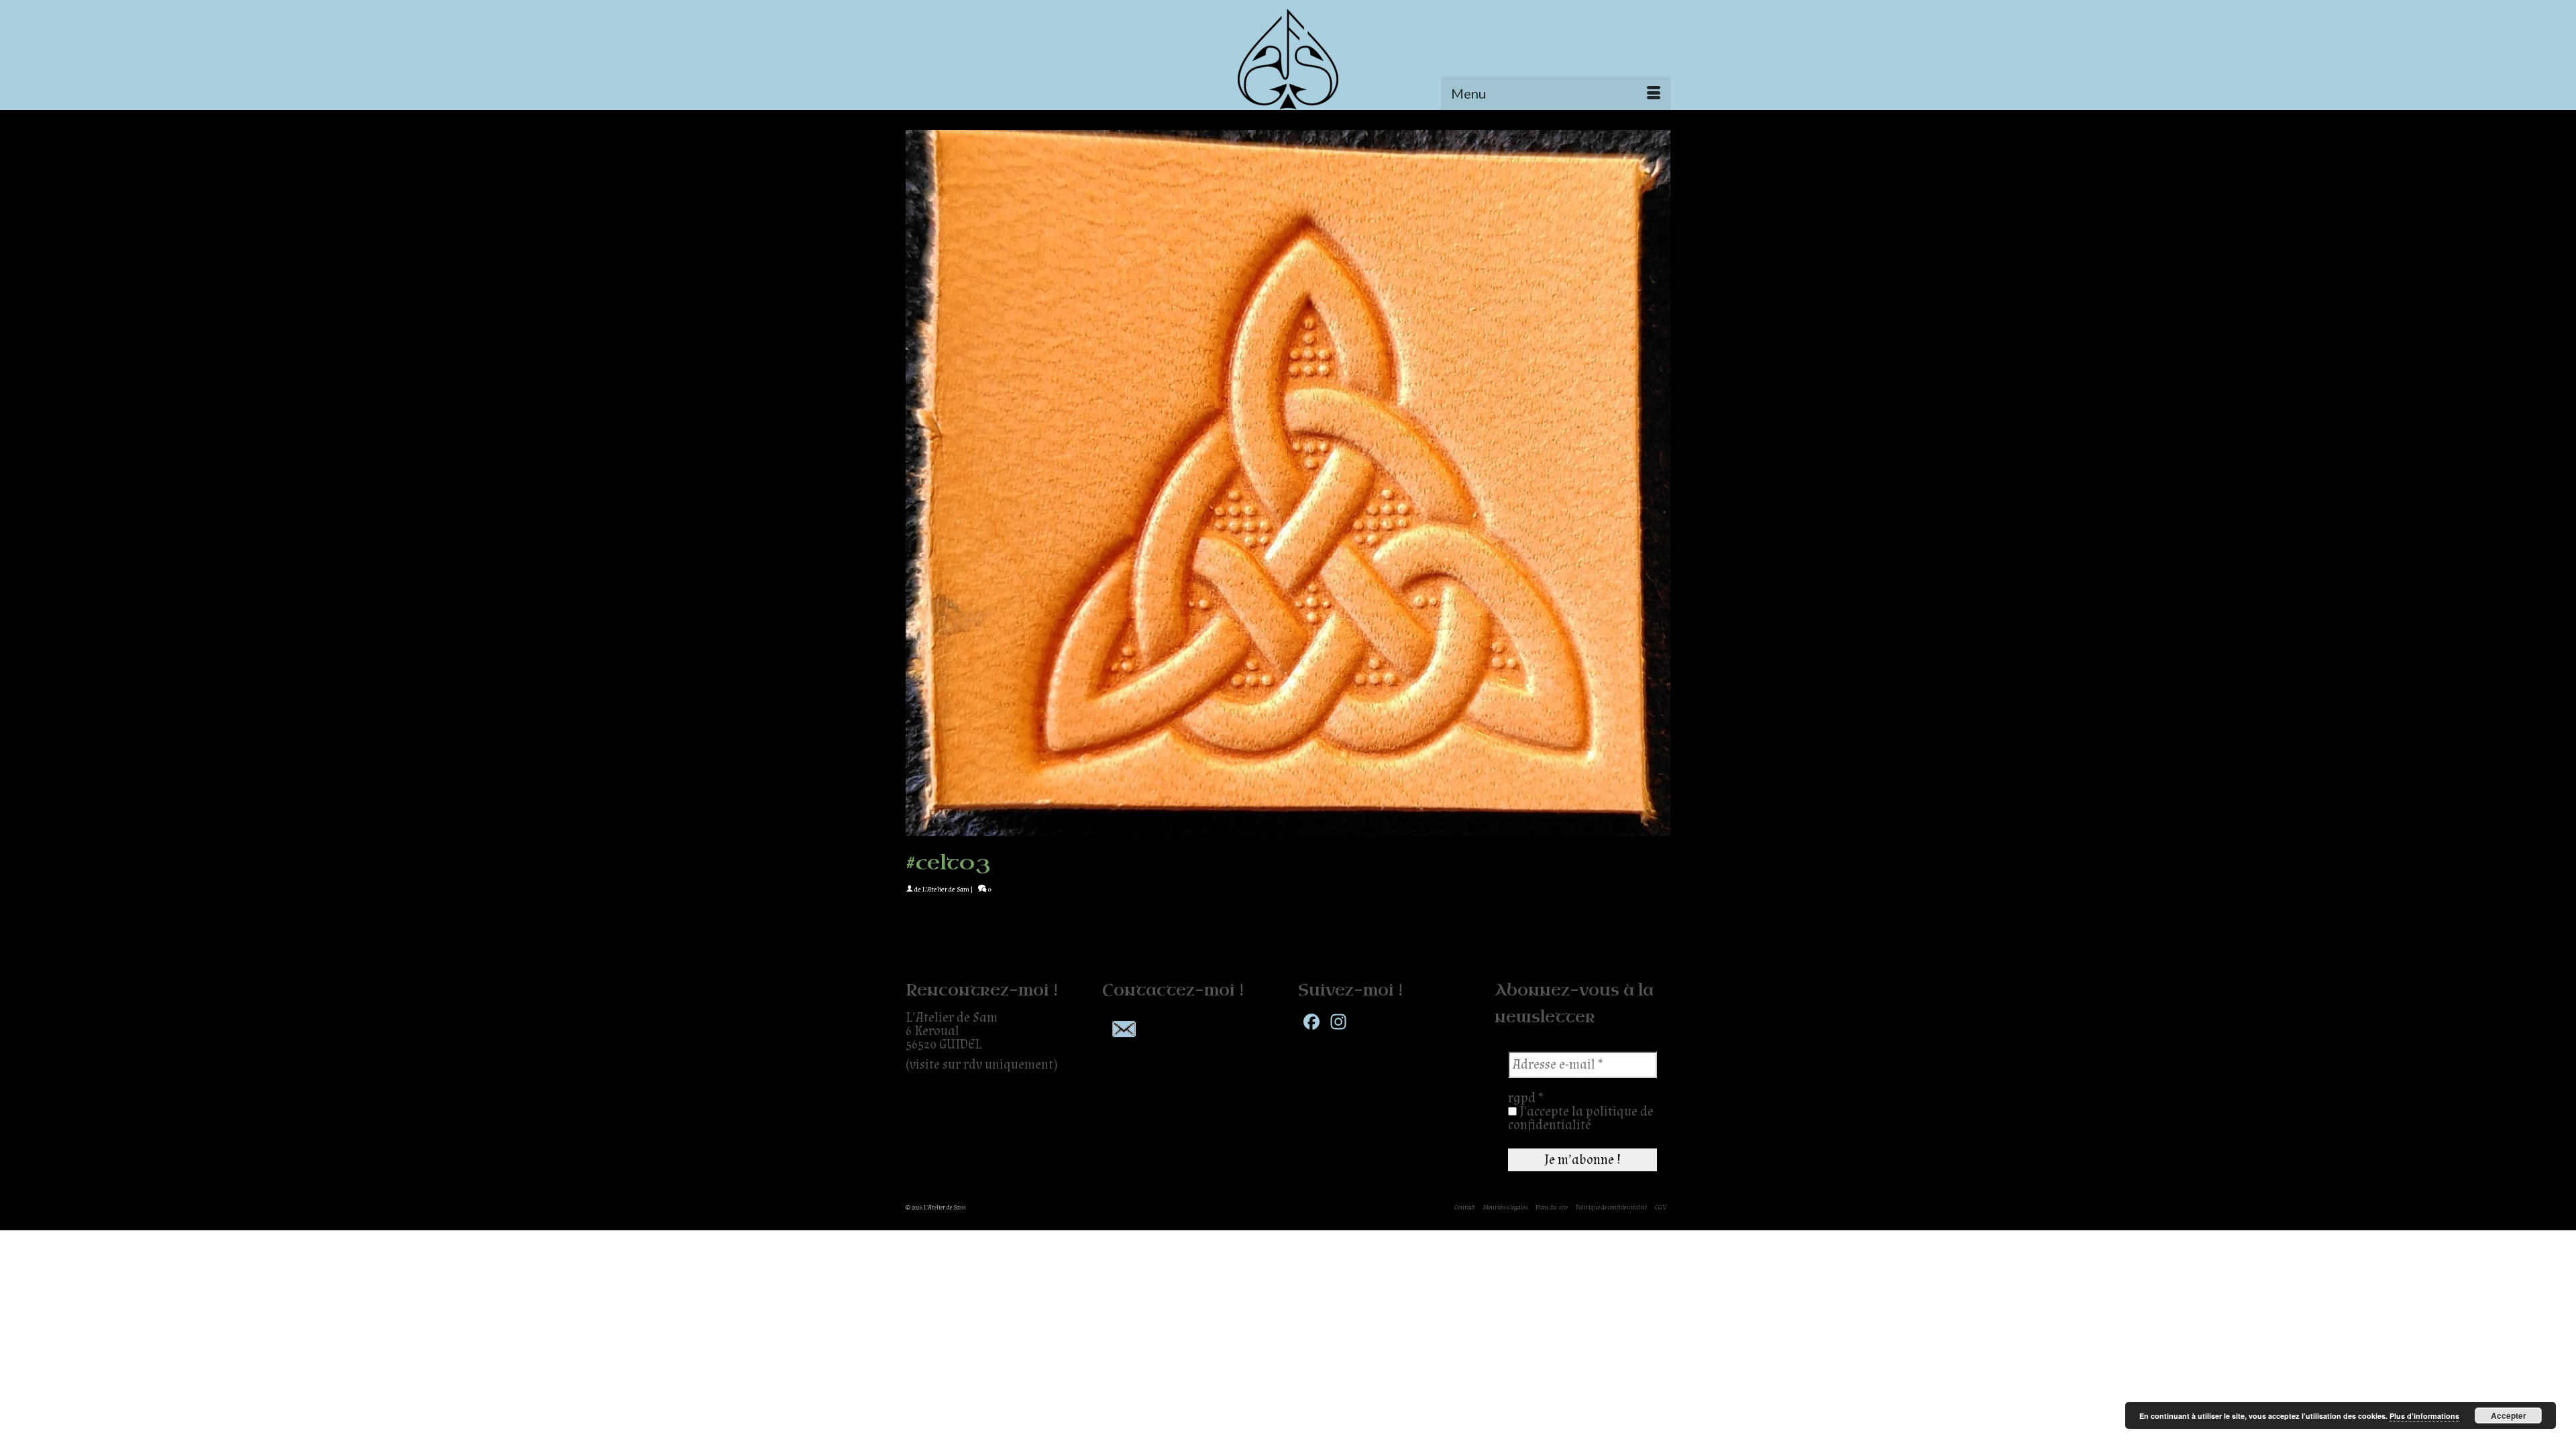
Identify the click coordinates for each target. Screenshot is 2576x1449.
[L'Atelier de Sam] (1288, 59)
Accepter (2509, 1415)
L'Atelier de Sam (946, 890)
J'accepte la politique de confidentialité (1581, 1118)
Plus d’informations (2424, 1416)
